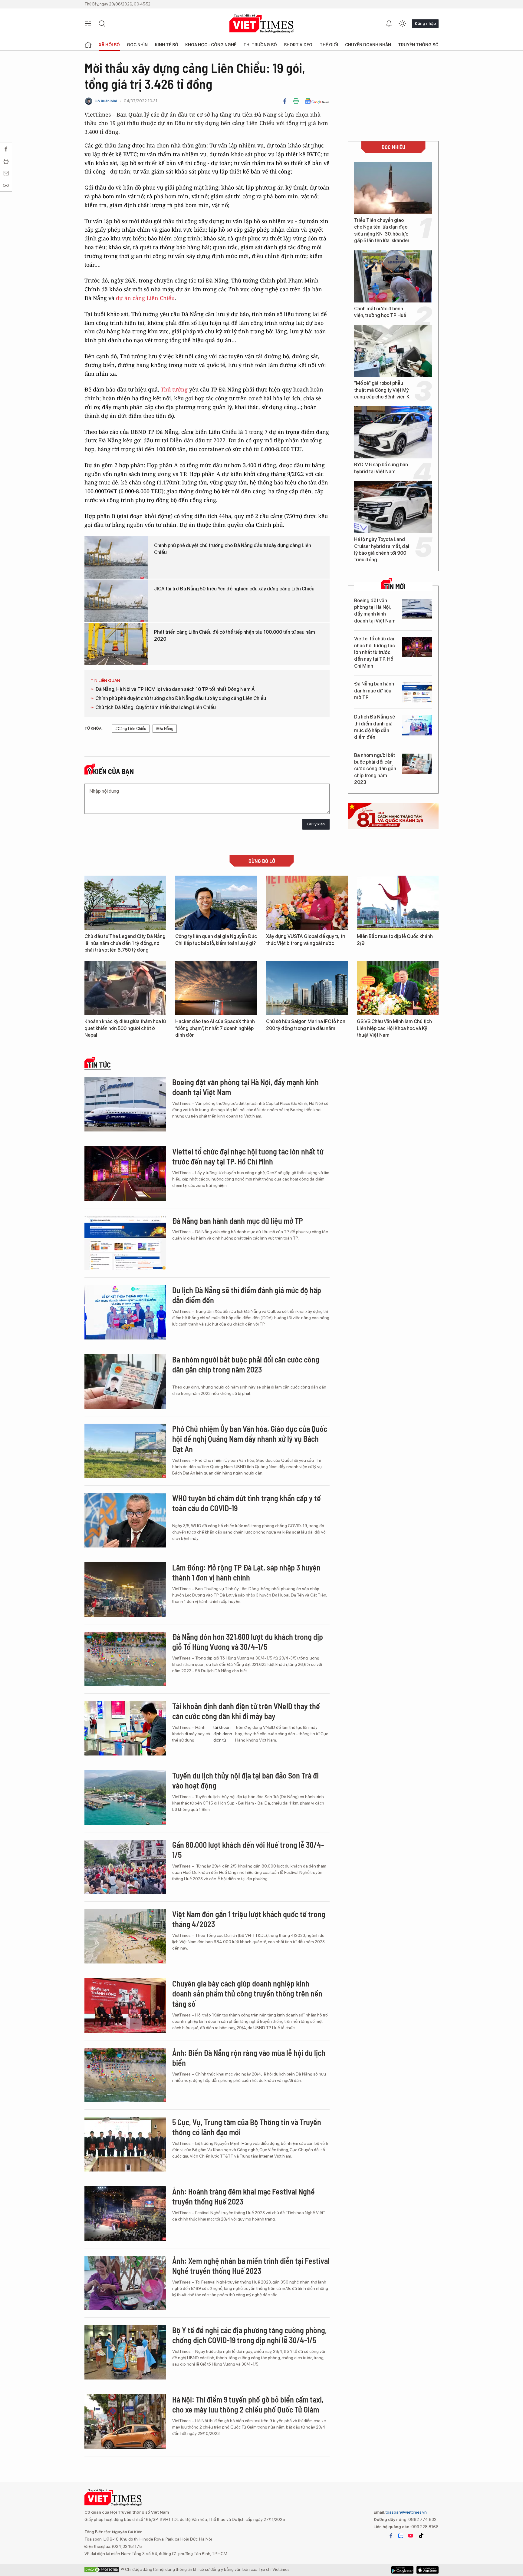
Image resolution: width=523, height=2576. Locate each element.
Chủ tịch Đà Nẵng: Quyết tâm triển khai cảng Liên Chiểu (156, 707)
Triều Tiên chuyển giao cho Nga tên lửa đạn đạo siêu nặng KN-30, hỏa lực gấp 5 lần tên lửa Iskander (382, 230)
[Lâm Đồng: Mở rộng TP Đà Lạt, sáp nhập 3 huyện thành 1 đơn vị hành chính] (125, 1590)
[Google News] (317, 101)
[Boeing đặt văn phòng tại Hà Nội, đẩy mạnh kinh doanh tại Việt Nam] (417, 609)
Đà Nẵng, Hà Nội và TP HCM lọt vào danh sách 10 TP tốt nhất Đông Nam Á (175, 689)
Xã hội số (109, 45)
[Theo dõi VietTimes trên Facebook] (391, 2536)
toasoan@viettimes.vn (406, 2512)
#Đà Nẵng (165, 729)
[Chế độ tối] (402, 24)
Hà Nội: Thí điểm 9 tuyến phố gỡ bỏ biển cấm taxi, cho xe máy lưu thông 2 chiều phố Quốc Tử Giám (248, 2404)
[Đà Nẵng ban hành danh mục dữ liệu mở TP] (417, 692)
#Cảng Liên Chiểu (131, 729)
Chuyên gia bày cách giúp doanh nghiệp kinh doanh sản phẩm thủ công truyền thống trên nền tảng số (247, 1994)
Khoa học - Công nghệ (211, 45)
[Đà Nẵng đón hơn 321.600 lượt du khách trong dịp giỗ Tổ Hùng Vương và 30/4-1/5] (125, 1659)
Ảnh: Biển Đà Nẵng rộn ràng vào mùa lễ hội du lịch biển (249, 2058)
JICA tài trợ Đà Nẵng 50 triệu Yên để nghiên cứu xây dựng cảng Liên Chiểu (234, 589)
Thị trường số (260, 45)
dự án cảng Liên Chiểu (145, 298)
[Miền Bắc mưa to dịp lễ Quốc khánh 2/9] (398, 903)
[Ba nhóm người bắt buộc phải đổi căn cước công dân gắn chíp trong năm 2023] (417, 764)
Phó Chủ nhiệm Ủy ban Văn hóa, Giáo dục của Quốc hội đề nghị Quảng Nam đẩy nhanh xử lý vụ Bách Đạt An (250, 1439)
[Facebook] (285, 101)
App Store (402, 2570)
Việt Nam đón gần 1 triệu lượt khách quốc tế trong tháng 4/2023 (249, 1919)
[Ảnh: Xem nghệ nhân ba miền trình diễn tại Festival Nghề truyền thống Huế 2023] (125, 2283)
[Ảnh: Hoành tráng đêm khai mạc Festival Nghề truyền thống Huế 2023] (125, 2214)
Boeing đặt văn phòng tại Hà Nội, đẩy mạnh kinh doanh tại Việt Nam (375, 611)
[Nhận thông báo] (389, 24)
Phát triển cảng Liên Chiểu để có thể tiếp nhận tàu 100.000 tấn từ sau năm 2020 (235, 635)
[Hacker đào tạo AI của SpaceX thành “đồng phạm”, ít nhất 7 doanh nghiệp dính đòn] (216, 988)
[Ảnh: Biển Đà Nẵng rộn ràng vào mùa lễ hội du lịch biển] (125, 2075)
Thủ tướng (175, 389)
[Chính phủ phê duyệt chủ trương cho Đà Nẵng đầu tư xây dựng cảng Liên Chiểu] (116, 557)
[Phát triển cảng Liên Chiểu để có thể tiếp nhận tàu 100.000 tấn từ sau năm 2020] (116, 644)
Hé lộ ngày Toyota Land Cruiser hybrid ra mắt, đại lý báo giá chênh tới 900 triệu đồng (382, 550)
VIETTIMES (261, 24)
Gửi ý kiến (316, 824)
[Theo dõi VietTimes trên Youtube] (411, 2536)
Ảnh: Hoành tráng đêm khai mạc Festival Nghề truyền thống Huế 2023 (243, 2196)
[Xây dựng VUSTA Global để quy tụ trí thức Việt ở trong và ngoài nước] (307, 903)
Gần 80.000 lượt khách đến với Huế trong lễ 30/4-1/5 (248, 1850)
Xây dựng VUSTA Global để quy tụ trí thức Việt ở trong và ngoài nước (306, 940)
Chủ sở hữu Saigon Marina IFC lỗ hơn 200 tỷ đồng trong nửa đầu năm (306, 1025)
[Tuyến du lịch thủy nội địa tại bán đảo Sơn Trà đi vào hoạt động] (125, 1798)
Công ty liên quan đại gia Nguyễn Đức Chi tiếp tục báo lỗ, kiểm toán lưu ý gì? (216, 940)
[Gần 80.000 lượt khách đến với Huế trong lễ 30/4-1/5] (125, 1867)
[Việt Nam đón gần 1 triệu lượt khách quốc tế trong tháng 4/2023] (125, 1936)
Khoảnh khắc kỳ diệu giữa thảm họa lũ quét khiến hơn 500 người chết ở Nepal (125, 1028)
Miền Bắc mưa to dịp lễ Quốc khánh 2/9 (395, 940)
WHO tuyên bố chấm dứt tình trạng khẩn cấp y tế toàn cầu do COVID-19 (247, 1503)
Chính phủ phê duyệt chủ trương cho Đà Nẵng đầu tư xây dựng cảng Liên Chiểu (233, 549)
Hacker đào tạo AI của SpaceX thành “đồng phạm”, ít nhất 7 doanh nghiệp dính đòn (215, 1028)
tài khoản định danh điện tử (223, 1734)
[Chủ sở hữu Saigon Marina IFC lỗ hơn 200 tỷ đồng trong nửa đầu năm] (307, 988)
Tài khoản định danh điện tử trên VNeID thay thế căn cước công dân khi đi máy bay (246, 1711)
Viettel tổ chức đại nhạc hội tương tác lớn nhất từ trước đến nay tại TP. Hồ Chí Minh (375, 652)
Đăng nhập (425, 23)
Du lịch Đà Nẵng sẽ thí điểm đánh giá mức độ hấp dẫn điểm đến (375, 727)
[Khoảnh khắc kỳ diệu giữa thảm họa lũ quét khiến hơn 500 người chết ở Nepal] (125, 988)
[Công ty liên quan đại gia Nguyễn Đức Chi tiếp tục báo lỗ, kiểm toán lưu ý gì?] (216, 903)
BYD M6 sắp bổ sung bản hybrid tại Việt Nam (381, 468)
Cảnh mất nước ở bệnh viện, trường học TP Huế (380, 312)
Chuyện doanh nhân (368, 45)
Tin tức (99, 1065)
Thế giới (329, 45)
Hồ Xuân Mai (106, 101)
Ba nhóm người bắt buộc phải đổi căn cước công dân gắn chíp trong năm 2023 (375, 769)
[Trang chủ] (88, 45)
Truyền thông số (418, 45)
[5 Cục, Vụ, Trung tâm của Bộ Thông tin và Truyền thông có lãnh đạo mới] (125, 2144)
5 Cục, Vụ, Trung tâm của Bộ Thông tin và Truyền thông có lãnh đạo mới (247, 2127)
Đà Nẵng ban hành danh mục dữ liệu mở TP (374, 691)
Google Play (428, 2570)
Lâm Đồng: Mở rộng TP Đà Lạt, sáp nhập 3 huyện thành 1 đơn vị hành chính (246, 1572)
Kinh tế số (167, 45)
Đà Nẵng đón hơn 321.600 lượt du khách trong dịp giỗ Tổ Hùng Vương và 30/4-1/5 (248, 1642)
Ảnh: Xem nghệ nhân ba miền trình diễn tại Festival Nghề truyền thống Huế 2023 (251, 2266)
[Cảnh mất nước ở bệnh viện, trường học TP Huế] (393, 276)
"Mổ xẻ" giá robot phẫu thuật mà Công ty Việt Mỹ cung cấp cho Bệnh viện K (382, 390)
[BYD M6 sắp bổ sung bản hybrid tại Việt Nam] (393, 432)
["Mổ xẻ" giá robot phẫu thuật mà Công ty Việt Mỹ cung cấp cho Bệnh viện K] (393, 351)
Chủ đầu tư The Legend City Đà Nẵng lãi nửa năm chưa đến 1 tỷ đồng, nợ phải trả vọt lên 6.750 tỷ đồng (125, 943)
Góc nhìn (137, 45)
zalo (401, 2536)
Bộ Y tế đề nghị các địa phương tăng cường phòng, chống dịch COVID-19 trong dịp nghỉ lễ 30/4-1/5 (250, 2335)
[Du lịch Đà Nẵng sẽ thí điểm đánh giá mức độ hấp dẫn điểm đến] (417, 725)
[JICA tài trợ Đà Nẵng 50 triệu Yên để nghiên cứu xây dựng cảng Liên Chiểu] (116, 601)
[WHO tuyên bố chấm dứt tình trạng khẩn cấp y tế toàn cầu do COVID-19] (125, 1520)
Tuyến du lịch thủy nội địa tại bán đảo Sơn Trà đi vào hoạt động (245, 1780)
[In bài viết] (296, 101)
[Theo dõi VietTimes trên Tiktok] (421, 2536)
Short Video (298, 45)
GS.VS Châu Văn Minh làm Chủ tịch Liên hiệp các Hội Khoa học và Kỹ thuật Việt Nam (394, 1028)
